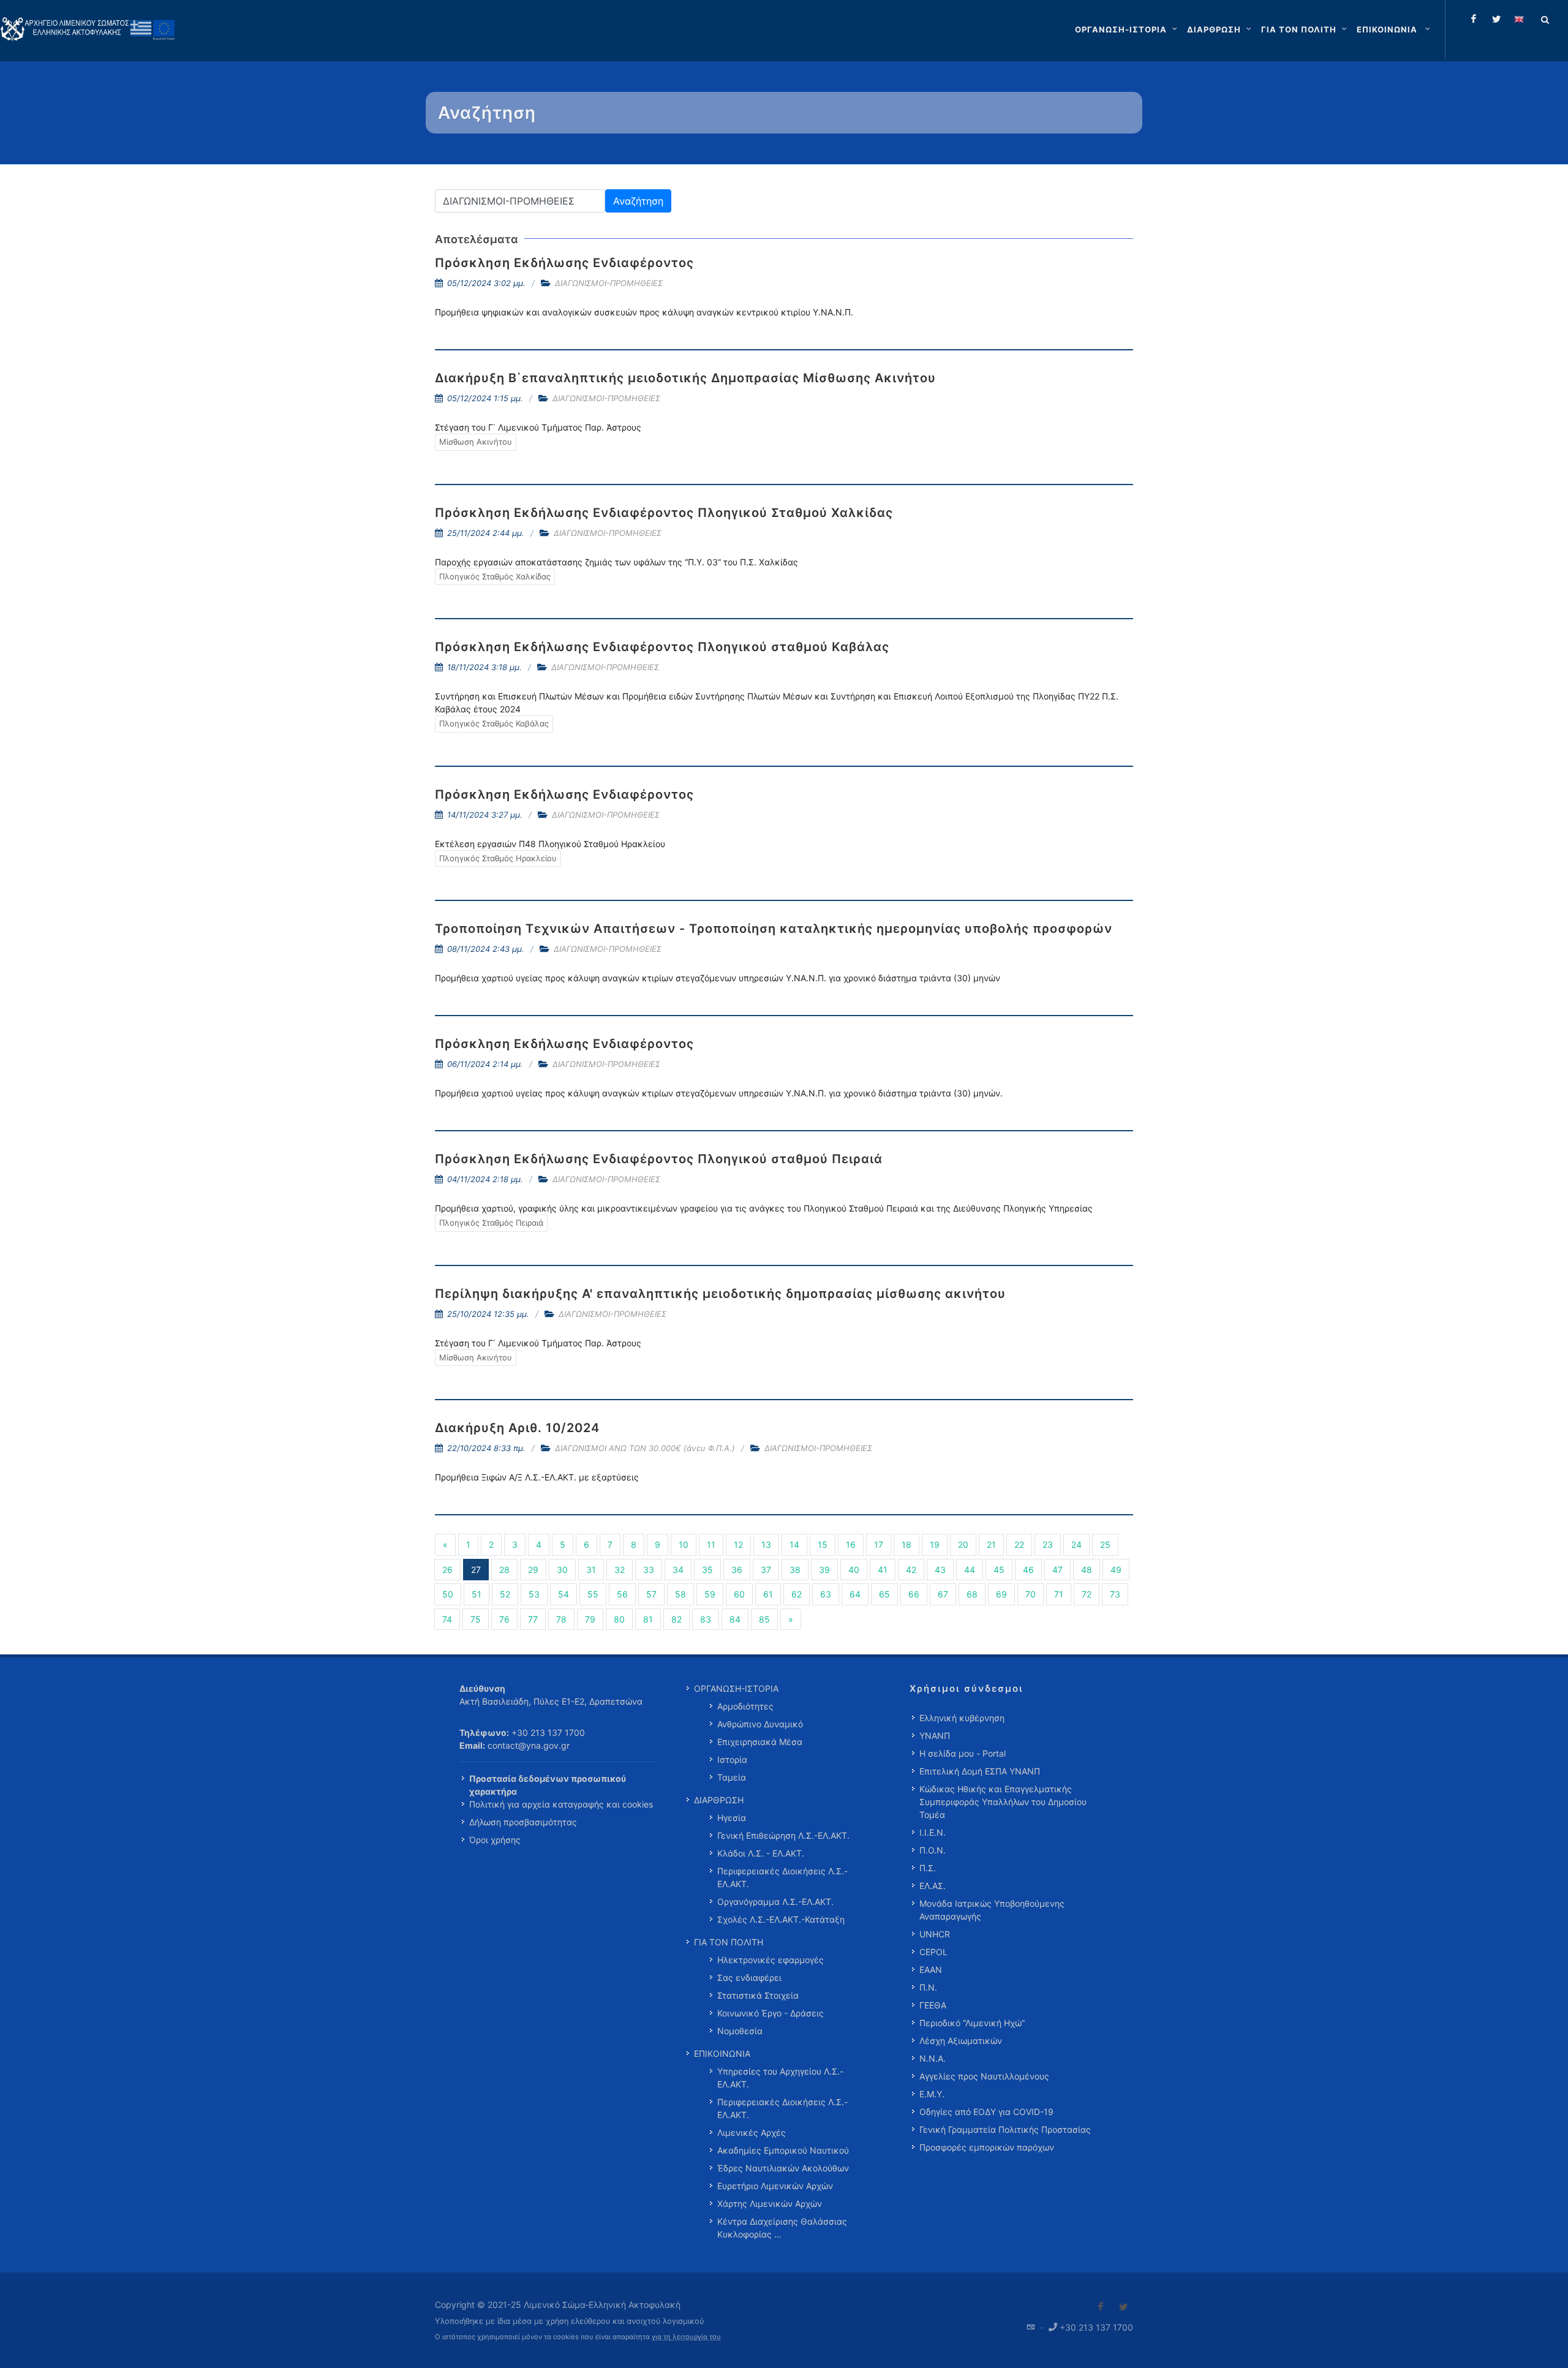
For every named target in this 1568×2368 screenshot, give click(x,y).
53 (534, 1594)
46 (1028, 1570)
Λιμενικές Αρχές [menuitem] (752, 2132)
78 (561, 1619)
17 (879, 1544)
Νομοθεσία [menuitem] (740, 2031)
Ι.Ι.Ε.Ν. (933, 1832)
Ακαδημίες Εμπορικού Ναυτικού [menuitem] (783, 2150)
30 (562, 1570)
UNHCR (935, 1934)
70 (1031, 1594)
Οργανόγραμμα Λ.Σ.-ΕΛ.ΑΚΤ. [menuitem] (775, 1902)
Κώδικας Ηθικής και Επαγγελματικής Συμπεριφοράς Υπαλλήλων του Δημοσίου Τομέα (1003, 1802)
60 (739, 1594)
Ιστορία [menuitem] (732, 1759)
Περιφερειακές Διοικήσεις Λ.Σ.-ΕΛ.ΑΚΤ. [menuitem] (782, 1877)
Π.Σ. (928, 1868)
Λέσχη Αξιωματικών (961, 2041)
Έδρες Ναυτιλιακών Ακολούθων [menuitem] (783, 2168)
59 (710, 1594)
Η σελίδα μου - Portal (963, 1753)
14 (794, 1544)
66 (914, 1594)
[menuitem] (1395, 29)
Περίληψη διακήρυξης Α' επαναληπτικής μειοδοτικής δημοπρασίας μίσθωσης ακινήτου (720, 1294)
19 (935, 1544)
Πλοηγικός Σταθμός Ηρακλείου (498, 858)
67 (943, 1594)
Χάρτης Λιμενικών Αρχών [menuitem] (770, 2204)
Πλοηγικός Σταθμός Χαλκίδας (495, 576)
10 (684, 1544)
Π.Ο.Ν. (933, 1850)
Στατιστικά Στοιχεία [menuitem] (758, 1995)
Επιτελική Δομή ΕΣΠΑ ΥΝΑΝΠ (980, 1771)
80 (619, 1619)
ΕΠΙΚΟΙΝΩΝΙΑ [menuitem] (722, 2053)
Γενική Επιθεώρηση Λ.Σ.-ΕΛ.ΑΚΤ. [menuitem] (783, 1835)
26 (447, 1570)
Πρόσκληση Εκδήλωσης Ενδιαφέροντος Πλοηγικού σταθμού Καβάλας (662, 647)
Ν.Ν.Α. (933, 2058)
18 (907, 1544)
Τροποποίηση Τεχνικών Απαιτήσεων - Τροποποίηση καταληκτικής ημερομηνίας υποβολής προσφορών (774, 929)
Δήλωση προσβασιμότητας (523, 1822)
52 (505, 1594)
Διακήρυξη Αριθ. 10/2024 (517, 1428)
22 (1019, 1544)
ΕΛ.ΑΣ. (933, 1886)
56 (622, 1594)
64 (855, 1594)
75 (476, 1619)
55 (593, 1594)
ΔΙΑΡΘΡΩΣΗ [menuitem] (719, 1800)
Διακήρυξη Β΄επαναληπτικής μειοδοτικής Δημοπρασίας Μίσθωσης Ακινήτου (685, 378)
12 (738, 1544)
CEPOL (933, 1952)
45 (999, 1570)
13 (766, 1544)
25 (1105, 1544)
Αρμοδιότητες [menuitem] (745, 1706)
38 (795, 1570)
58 (680, 1594)
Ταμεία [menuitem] (732, 1777)
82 (677, 1619)
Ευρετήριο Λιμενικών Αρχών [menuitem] (775, 2186)
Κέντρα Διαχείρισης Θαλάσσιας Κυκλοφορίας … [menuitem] (782, 2228)
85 (764, 1619)
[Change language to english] (1519, 19)
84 (735, 1619)
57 (651, 1594)
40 (854, 1570)
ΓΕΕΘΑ (933, 2005)
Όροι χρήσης (495, 1840)
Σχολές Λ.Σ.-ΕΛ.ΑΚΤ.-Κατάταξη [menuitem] (781, 1919)
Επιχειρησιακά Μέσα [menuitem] (760, 1742)
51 (477, 1594)
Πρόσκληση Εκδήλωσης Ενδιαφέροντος (564, 263)
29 (533, 1570)
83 (706, 1619)
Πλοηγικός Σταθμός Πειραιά (491, 1223)
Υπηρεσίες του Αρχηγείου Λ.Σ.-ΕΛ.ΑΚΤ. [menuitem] (780, 2078)
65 (884, 1594)
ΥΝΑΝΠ (935, 1736)
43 (940, 1570)
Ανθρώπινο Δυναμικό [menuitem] (760, 1724)
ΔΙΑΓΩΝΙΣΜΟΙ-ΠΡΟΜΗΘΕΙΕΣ (609, 283)
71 (1059, 1594)
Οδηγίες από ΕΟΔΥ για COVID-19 (986, 2112)
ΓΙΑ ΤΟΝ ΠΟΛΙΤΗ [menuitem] (729, 1942)
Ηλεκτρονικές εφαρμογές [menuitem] (771, 1960)
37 (766, 1570)
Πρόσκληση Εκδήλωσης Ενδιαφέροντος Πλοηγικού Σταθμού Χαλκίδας (664, 513)
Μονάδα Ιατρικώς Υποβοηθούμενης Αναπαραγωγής (992, 1910)
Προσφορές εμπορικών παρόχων (987, 2147)
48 (1087, 1570)
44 (970, 1570)
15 (823, 1544)
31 (591, 1570)
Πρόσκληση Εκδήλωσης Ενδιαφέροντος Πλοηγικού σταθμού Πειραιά (659, 1159)
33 (649, 1570)
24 (1076, 1544)
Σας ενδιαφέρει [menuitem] (749, 1978)
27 (476, 1570)
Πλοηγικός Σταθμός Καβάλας (494, 723)
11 (711, 1544)
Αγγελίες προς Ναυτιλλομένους (984, 2076)
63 (826, 1594)
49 (1116, 1570)
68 (972, 1594)
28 (504, 1570)
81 (648, 1619)
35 (707, 1570)
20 (963, 1544)
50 (448, 1594)
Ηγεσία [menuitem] (732, 1818)
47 (1057, 1570)
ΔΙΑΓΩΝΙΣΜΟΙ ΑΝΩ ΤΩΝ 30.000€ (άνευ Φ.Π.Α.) (645, 1448)
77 (533, 1619)
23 (1048, 1544)
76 (504, 1619)
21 (991, 1544)
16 (851, 1544)
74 (447, 1619)
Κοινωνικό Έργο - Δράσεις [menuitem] (771, 2013)
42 (911, 1570)
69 (1001, 1594)
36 (737, 1570)
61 (768, 1594)
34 (678, 1570)
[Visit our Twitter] (1123, 2307)
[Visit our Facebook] (1101, 2307)
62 (797, 1594)
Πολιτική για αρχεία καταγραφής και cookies (561, 1804)
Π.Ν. (928, 1987)
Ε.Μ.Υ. (932, 2094)
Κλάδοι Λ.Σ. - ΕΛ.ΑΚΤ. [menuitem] (761, 1853)
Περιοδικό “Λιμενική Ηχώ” (972, 2023)
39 (824, 1570)
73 (1115, 1594)
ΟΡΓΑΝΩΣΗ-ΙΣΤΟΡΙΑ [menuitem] (736, 1688)
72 (1087, 1594)
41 (883, 1570)
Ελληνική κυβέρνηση (962, 1718)
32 (620, 1570)
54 (563, 1594)
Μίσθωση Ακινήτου (476, 442)
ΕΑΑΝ (931, 1970)
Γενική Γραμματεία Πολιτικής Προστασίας (1005, 2129)
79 (590, 1619)
